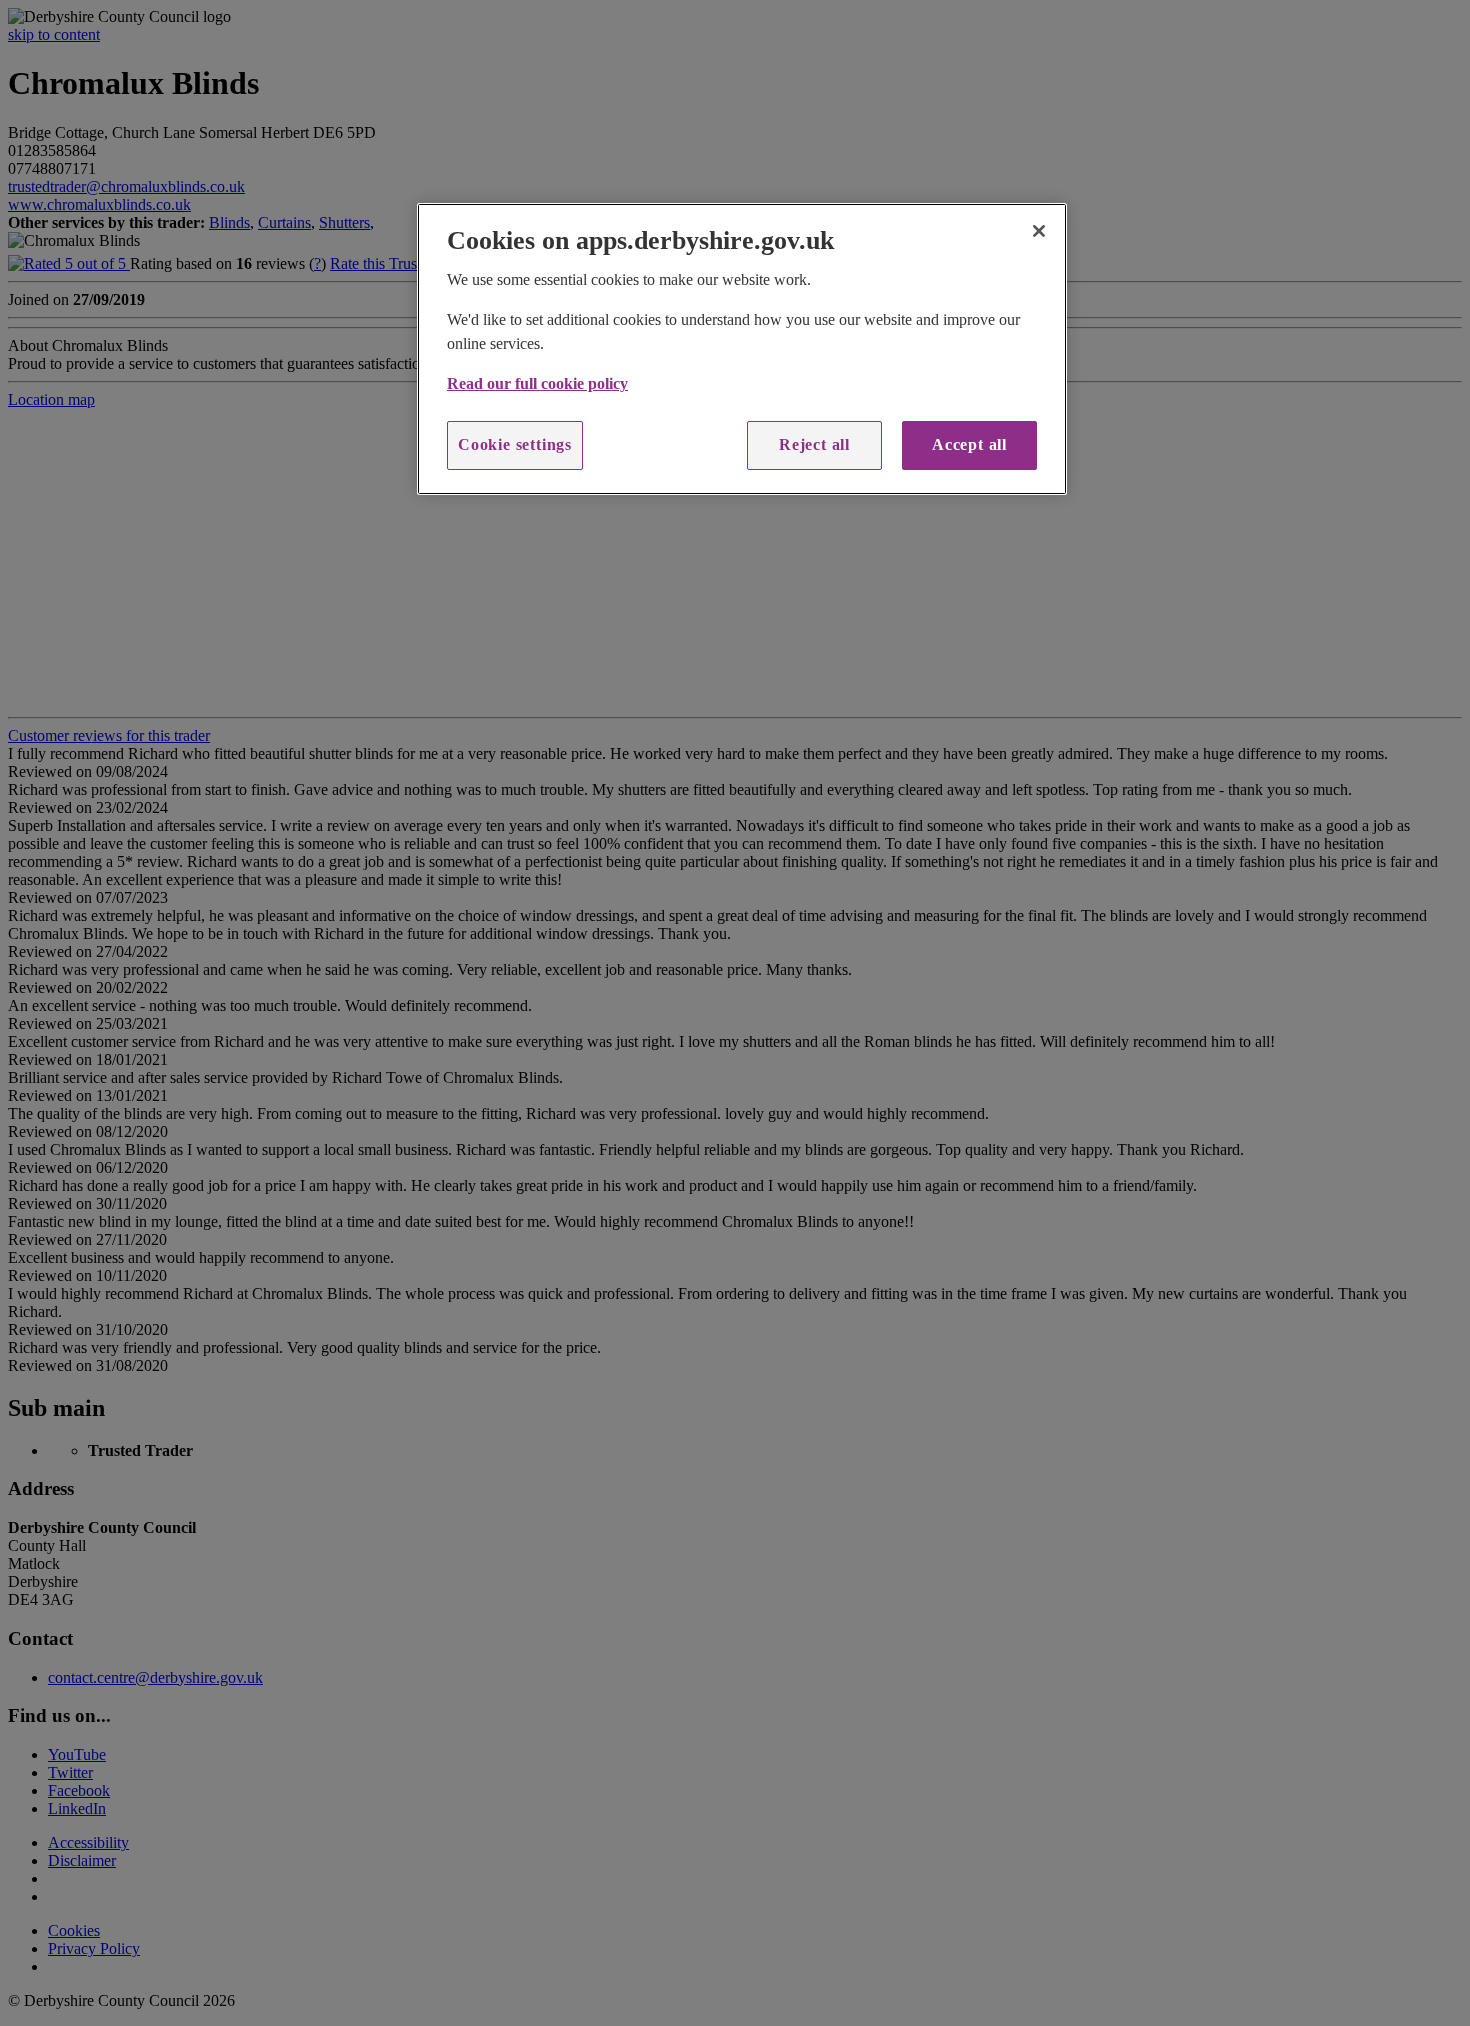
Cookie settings (515, 444)
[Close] (1039, 231)
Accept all (969, 444)
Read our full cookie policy (537, 383)
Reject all (814, 444)
